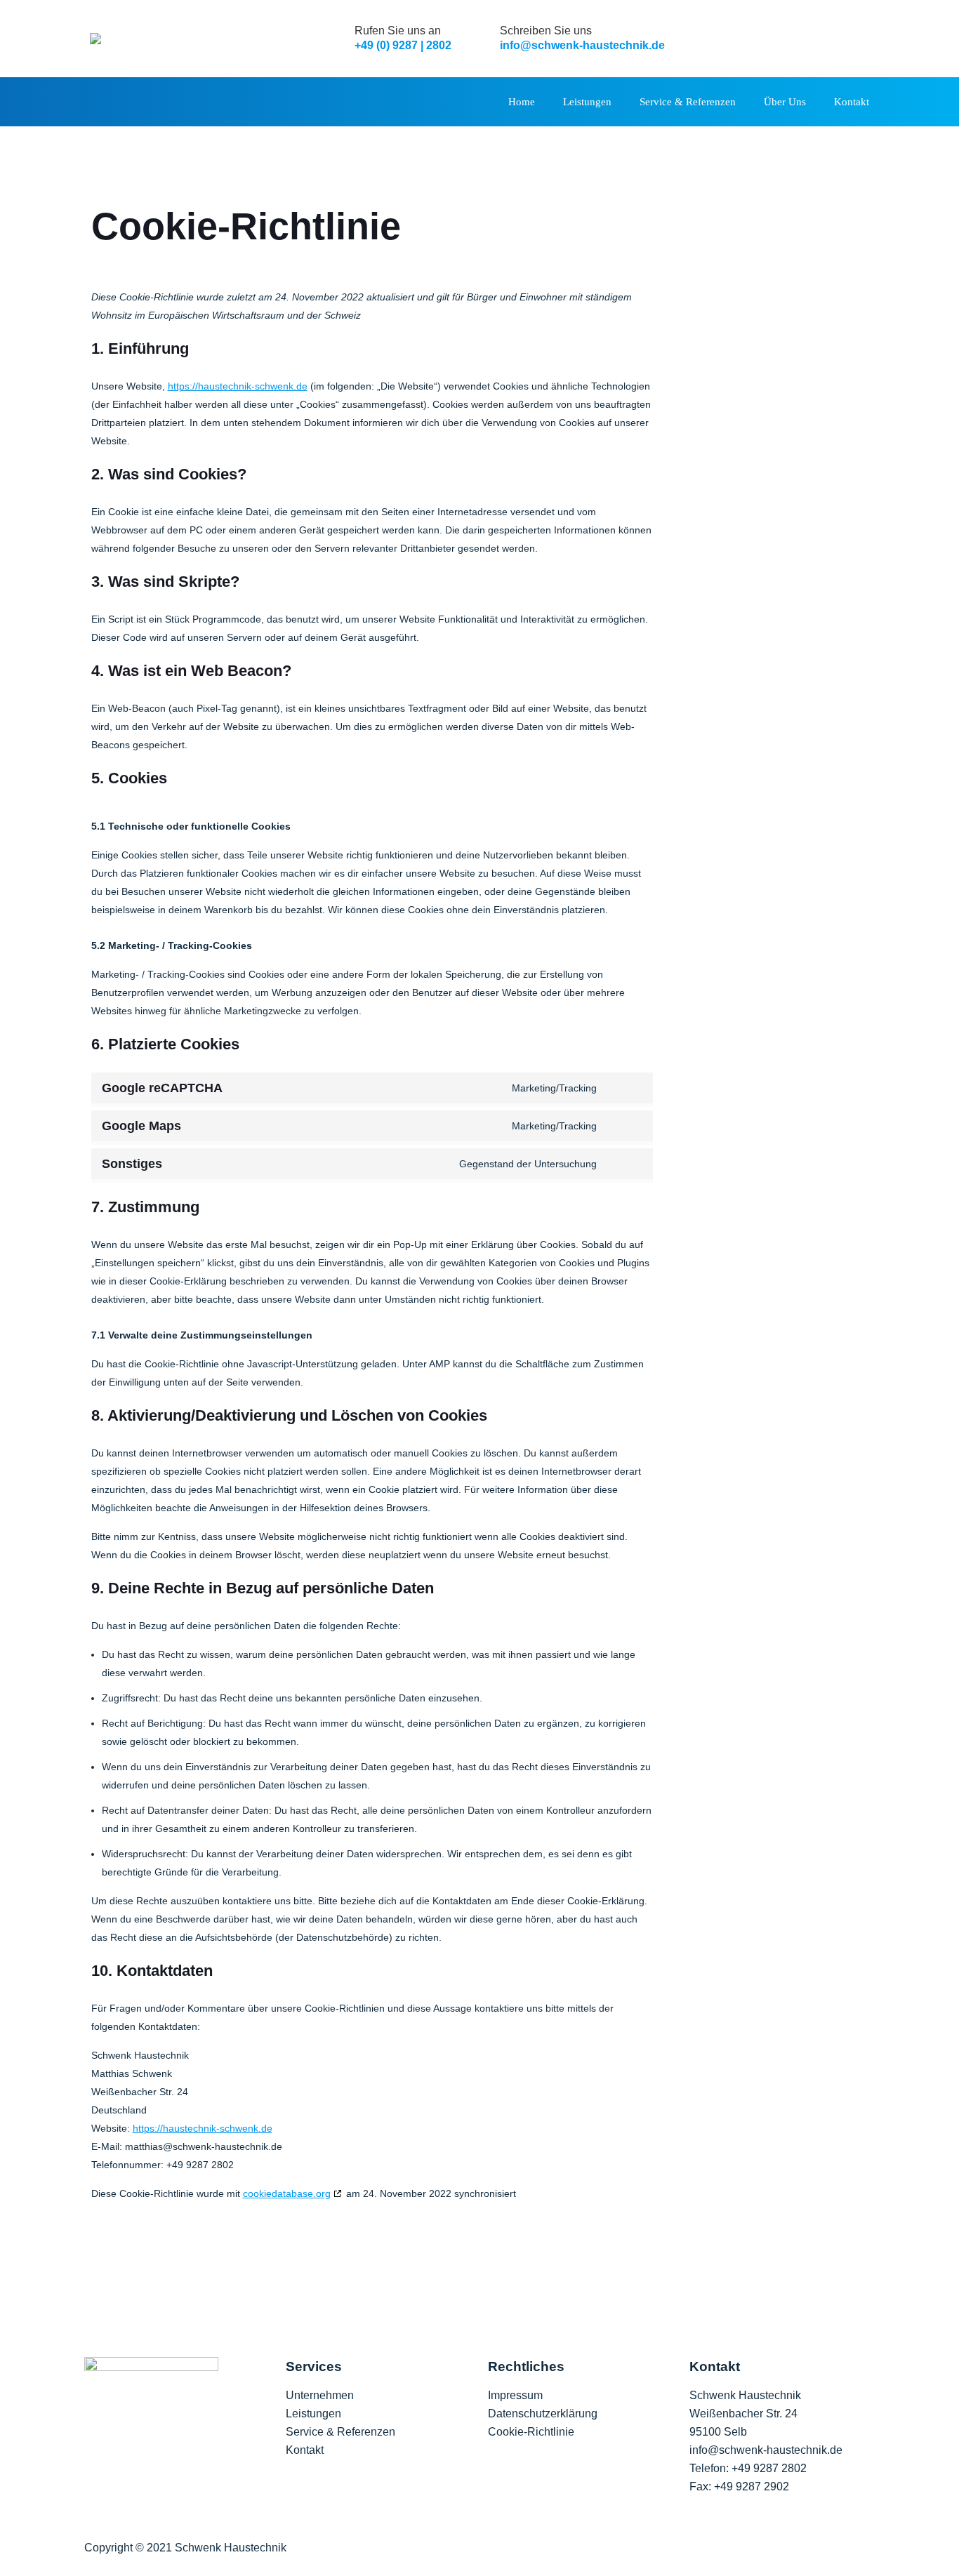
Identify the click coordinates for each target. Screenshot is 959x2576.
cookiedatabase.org (287, 2193)
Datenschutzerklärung (543, 2414)
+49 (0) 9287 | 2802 (403, 45)
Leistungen (313, 2414)
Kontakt (305, 2450)
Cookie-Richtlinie (531, 2432)
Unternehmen (320, 2395)
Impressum (515, 2395)
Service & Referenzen (340, 2432)
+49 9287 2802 (769, 2468)
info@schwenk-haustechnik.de (582, 45)
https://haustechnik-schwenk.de (238, 386)
